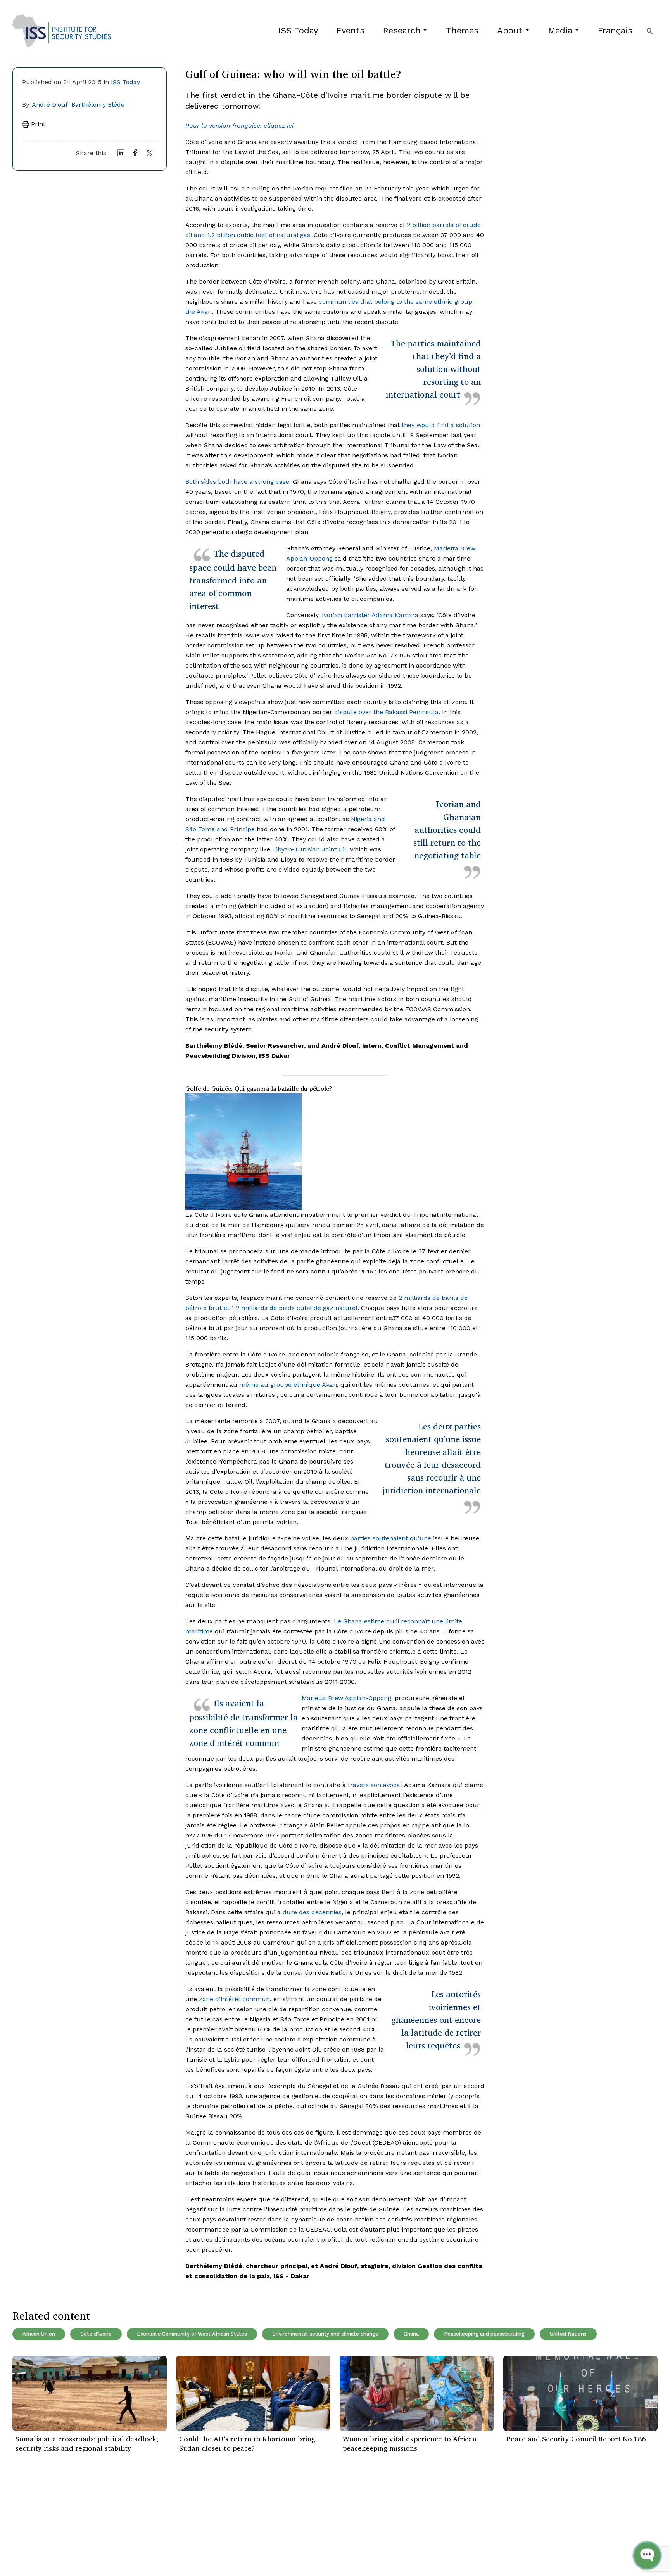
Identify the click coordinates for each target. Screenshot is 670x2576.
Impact (132, 2530)
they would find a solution (441, 425)
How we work (141, 2518)
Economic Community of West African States (192, 2334)
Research (402, 30)
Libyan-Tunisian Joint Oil (309, 849)
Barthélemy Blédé (98, 105)
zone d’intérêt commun (234, 1999)
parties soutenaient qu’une (391, 1538)
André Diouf (50, 105)
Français (615, 30)
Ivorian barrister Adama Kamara (370, 615)
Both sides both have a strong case (237, 482)
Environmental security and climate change (325, 2334)
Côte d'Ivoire (96, 2334)
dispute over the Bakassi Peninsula (386, 712)
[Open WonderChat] (647, 2555)
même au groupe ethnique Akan (288, 1385)
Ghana (411, 2334)
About (510, 30)
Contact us (137, 2553)
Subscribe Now (621, 2518)
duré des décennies (312, 1912)
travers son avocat (375, 1785)
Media (560, 30)
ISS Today (298, 30)
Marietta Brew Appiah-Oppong (346, 1698)
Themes (462, 30)
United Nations (568, 2334)
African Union (39, 2334)
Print (37, 124)
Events (351, 30)
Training (24, 2553)
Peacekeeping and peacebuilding (484, 2334)
